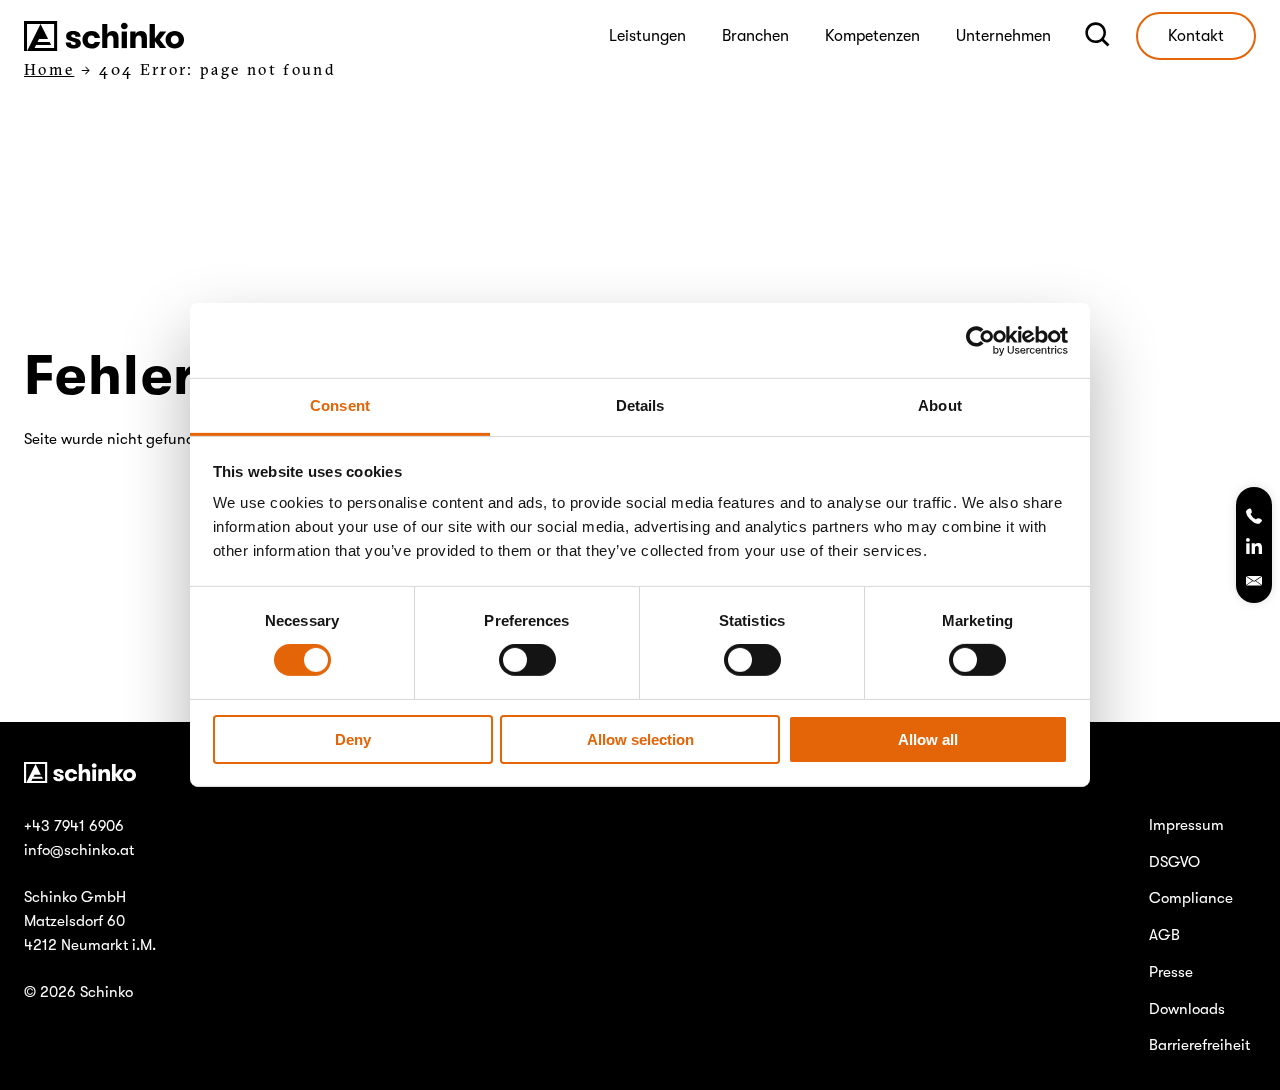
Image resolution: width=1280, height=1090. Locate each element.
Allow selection (640, 739)
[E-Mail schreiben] (1254, 581)
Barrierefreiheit (1199, 1045)
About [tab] (940, 405)
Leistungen (647, 36)
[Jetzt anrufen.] (1254, 518)
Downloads (1187, 1009)
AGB (1164, 935)
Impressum (1186, 825)
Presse (1171, 972)
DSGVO (1174, 862)
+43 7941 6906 (74, 826)
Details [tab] (640, 405)
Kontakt (1196, 36)
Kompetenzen (872, 36)
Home (49, 69)
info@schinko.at (79, 850)
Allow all (928, 739)
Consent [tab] (340, 405)
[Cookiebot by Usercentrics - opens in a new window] (980, 340)
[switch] (527, 660)
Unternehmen (1003, 36)
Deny (353, 739)
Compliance (1191, 898)
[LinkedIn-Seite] (1254, 549)
